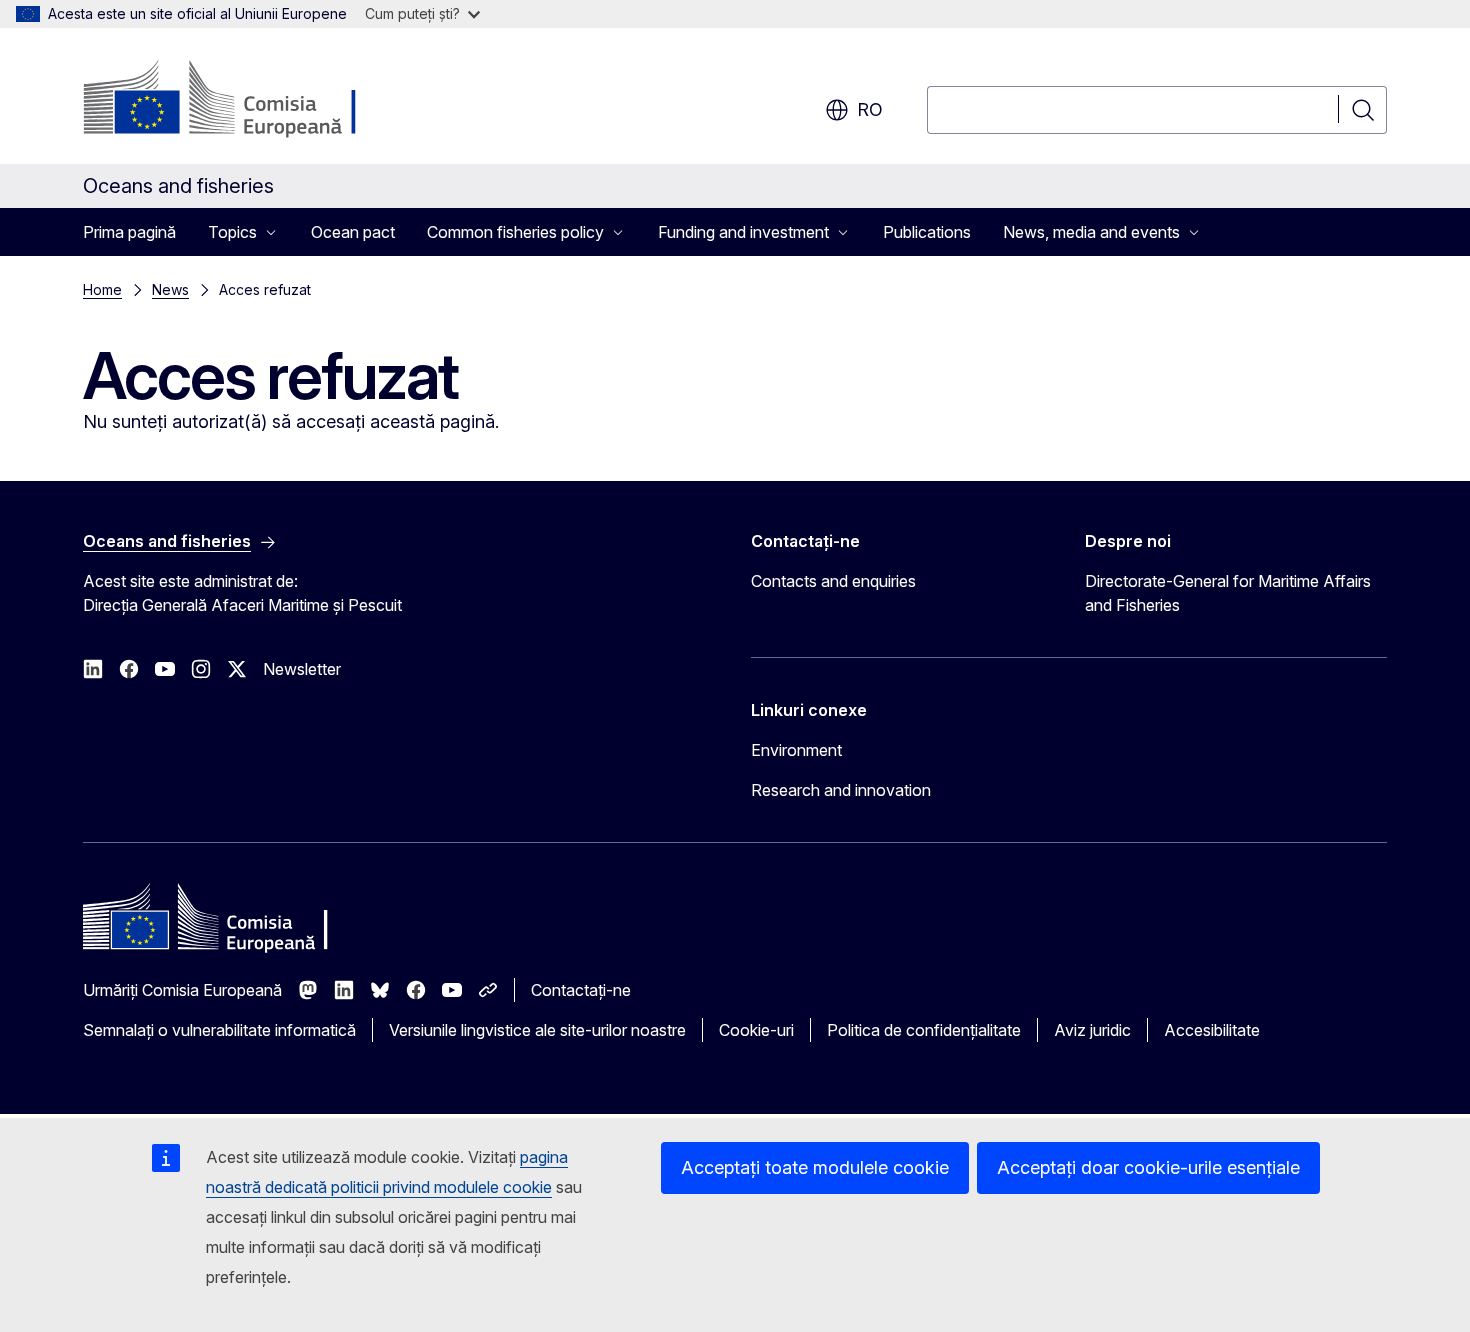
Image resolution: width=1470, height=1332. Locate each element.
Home (102, 289)
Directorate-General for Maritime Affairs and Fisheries (1228, 593)
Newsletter (302, 669)
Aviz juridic (1092, 1030)
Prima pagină (129, 232)
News (170, 289)
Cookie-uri (756, 1030)
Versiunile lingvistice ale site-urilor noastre (537, 1030)
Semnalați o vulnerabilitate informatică (219, 1030)
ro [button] (870, 109)
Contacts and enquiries (833, 581)
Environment (796, 750)
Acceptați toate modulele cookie (815, 1167)
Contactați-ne (581, 990)
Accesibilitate (1212, 1030)
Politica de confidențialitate (924, 1030)
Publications (927, 232)
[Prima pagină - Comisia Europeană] (244, 100)
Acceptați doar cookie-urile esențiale (1148, 1167)
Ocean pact (353, 232)
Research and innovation (841, 790)
